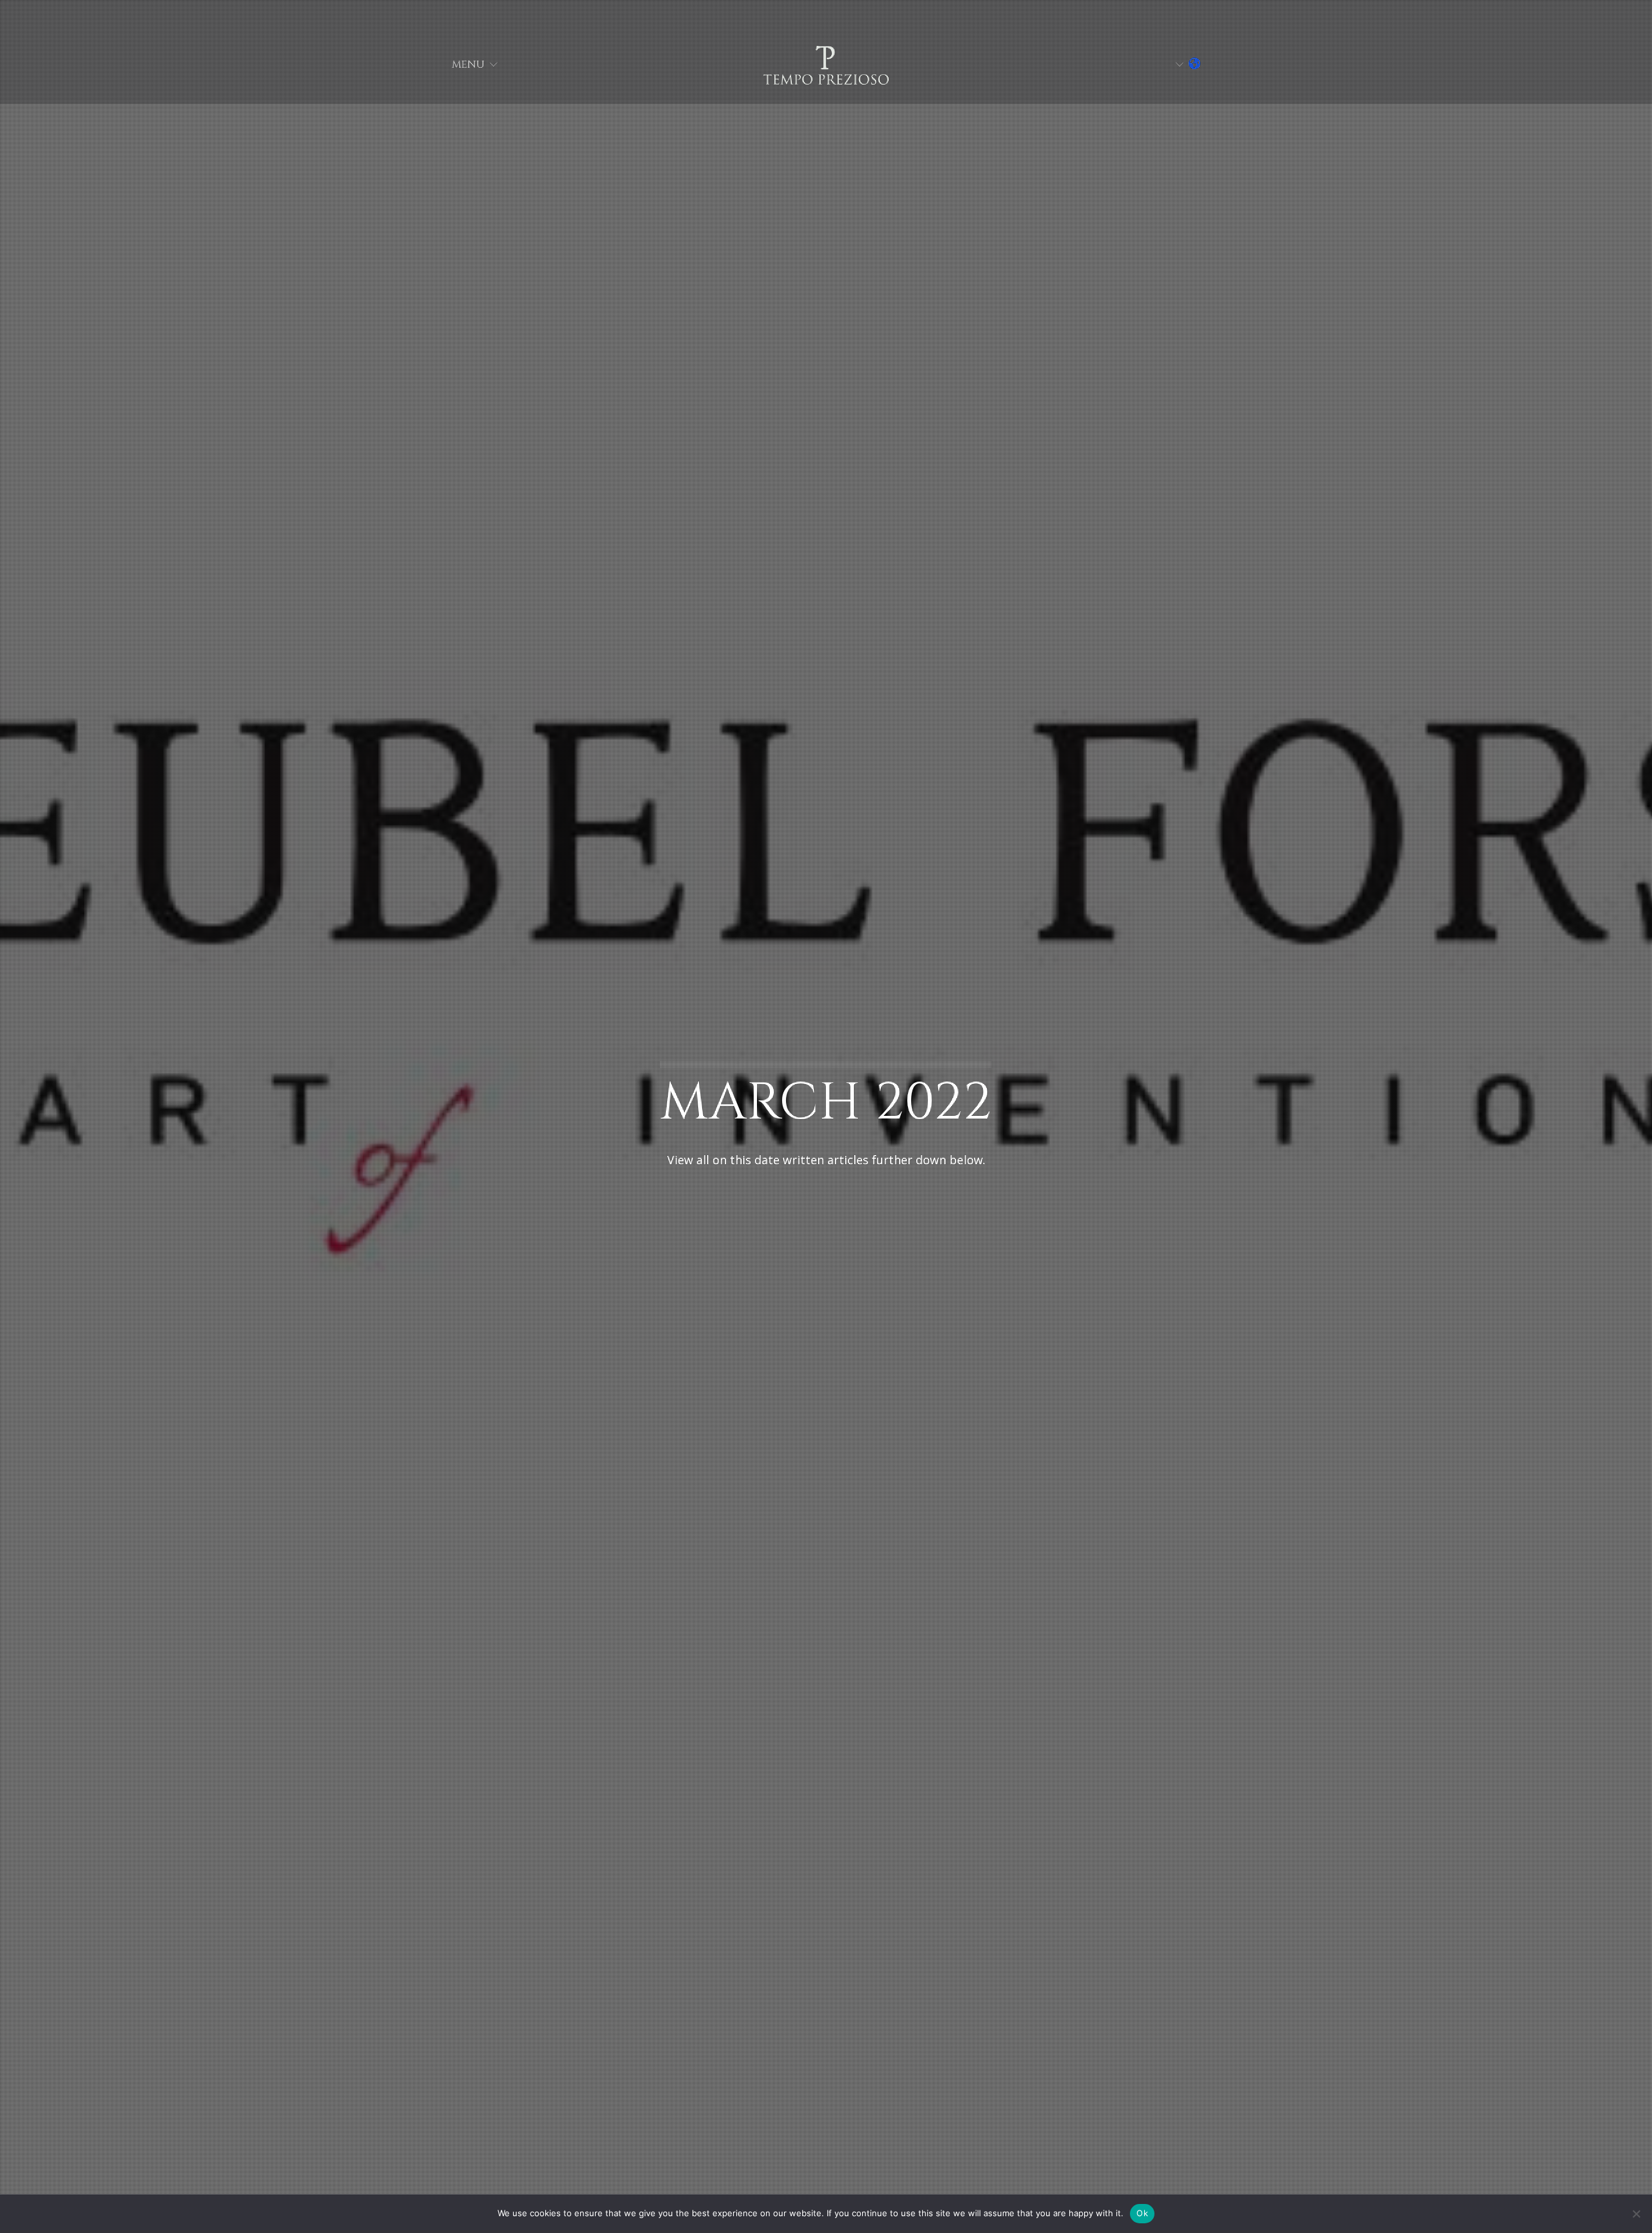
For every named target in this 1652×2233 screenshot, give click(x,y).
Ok (1142, 2213)
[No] (1636, 2214)
